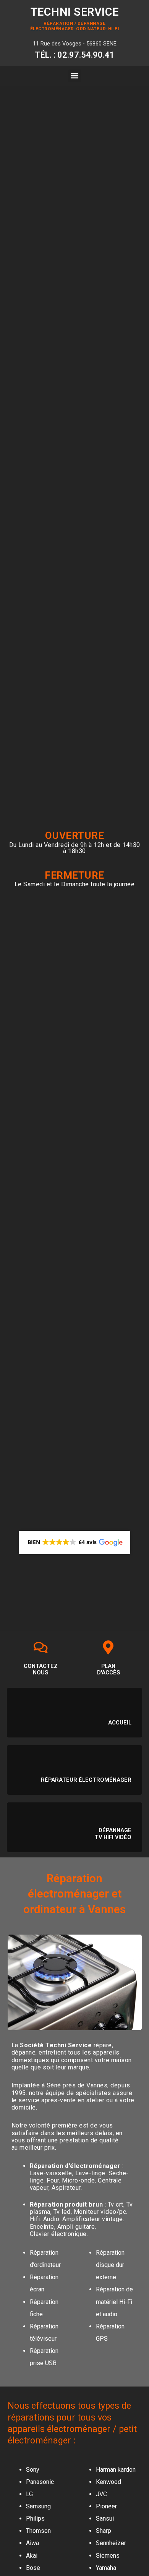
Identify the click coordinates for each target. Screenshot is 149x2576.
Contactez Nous (41, 1669)
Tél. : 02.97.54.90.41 (75, 55)
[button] (75, 76)
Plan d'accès (109, 1669)
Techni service (75, 12)
